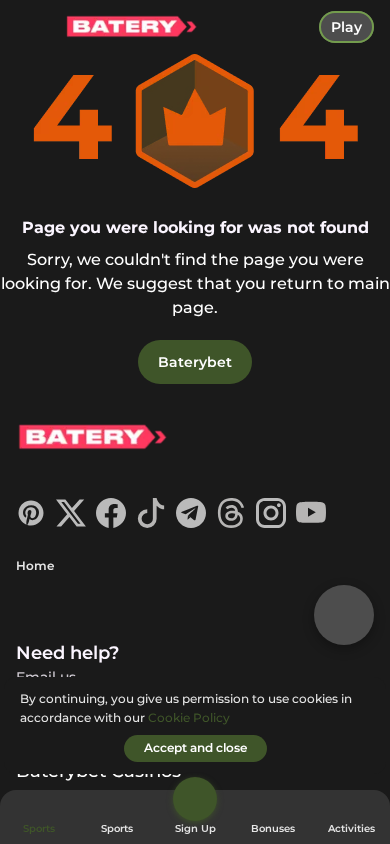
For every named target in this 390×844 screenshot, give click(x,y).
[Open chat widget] (344, 615)
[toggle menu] (32, 32)
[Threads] (231, 522)
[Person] (195, 799)
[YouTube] (311, 522)
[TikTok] (151, 522)
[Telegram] (191, 522)
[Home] (123, 27)
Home (35, 565)
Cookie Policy (189, 717)
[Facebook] (111, 522)
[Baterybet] (91, 439)
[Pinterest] (31, 522)
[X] (71, 522)
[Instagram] (271, 522)
